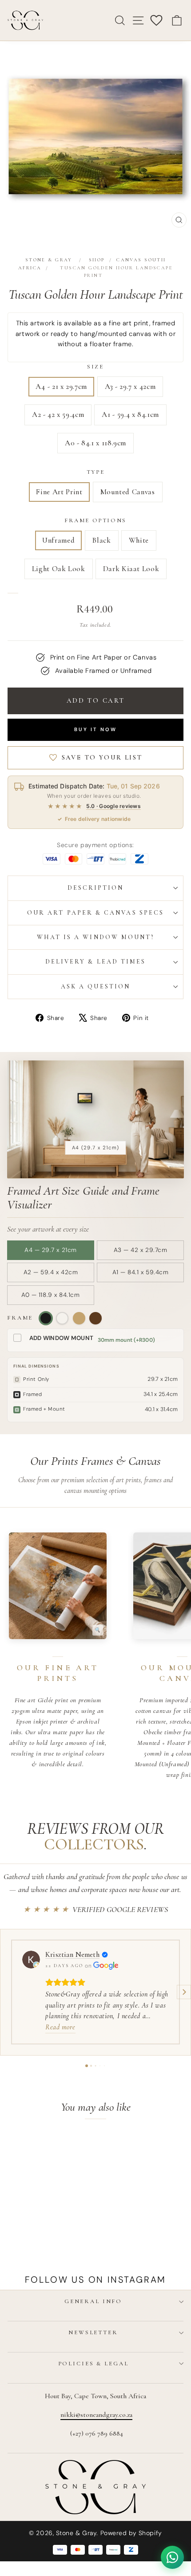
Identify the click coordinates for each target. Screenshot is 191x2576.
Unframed (58, 540)
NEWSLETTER (93, 2332)
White (139, 540)
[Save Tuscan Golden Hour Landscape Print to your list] (62, 2145)
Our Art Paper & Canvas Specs (95, 913)
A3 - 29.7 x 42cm (130, 386)
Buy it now (95, 729)
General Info (93, 2301)
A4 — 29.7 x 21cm (51, 1250)
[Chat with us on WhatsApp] (172, 2557)
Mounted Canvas (128, 492)
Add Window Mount (61, 1338)
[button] (7, 1992)
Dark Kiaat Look (131, 569)
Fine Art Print (59, 492)
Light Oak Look (59, 569)
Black (101, 540)
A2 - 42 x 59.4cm (58, 414)
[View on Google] (31, 1960)
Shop (97, 260)
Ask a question (95, 986)
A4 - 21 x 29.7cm (61, 386)
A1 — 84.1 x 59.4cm (141, 1272)
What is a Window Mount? (96, 937)
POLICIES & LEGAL (94, 2364)
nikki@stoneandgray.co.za (96, 2415)
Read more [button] (60, 2027)
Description (96, 888)
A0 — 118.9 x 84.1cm (50, 1295)
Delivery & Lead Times (96, 962)
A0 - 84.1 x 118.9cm (95, 443)
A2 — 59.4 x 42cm (51, 1272)
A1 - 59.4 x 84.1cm (130, 414)
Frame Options (95, 520)
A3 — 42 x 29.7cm (141, 1250)
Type (95, 472)
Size (95, 367)
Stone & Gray (49, 260)
